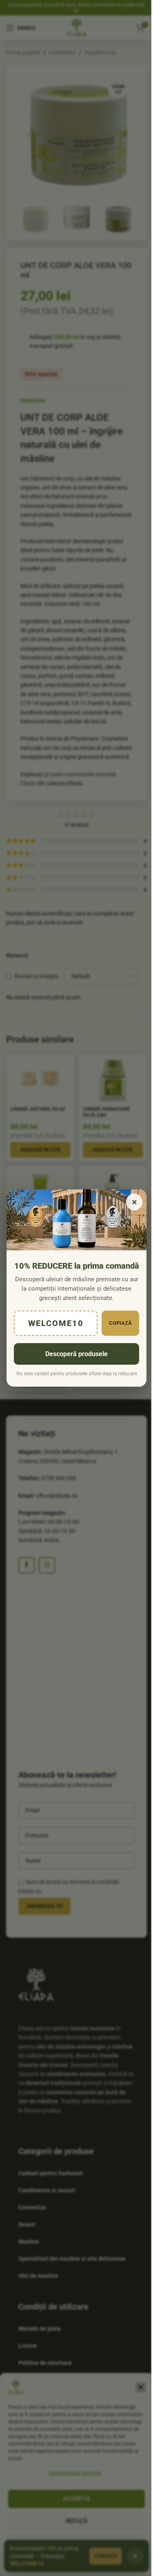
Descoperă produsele (76, 1354)
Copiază (120, 1323)
